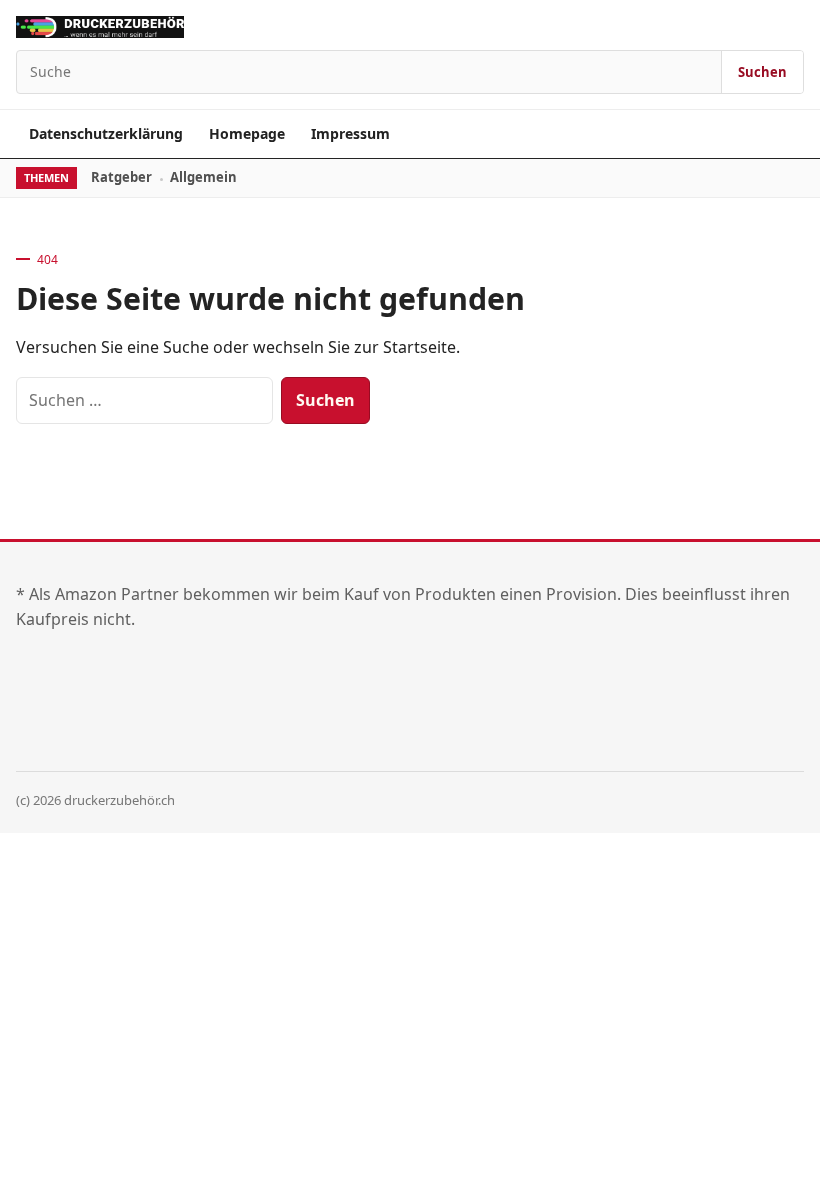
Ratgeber (121, 177)
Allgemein (203, 177)
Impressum (350, 133)
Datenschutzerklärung (106, 133)
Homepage (247, 133)
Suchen (762, 72)
